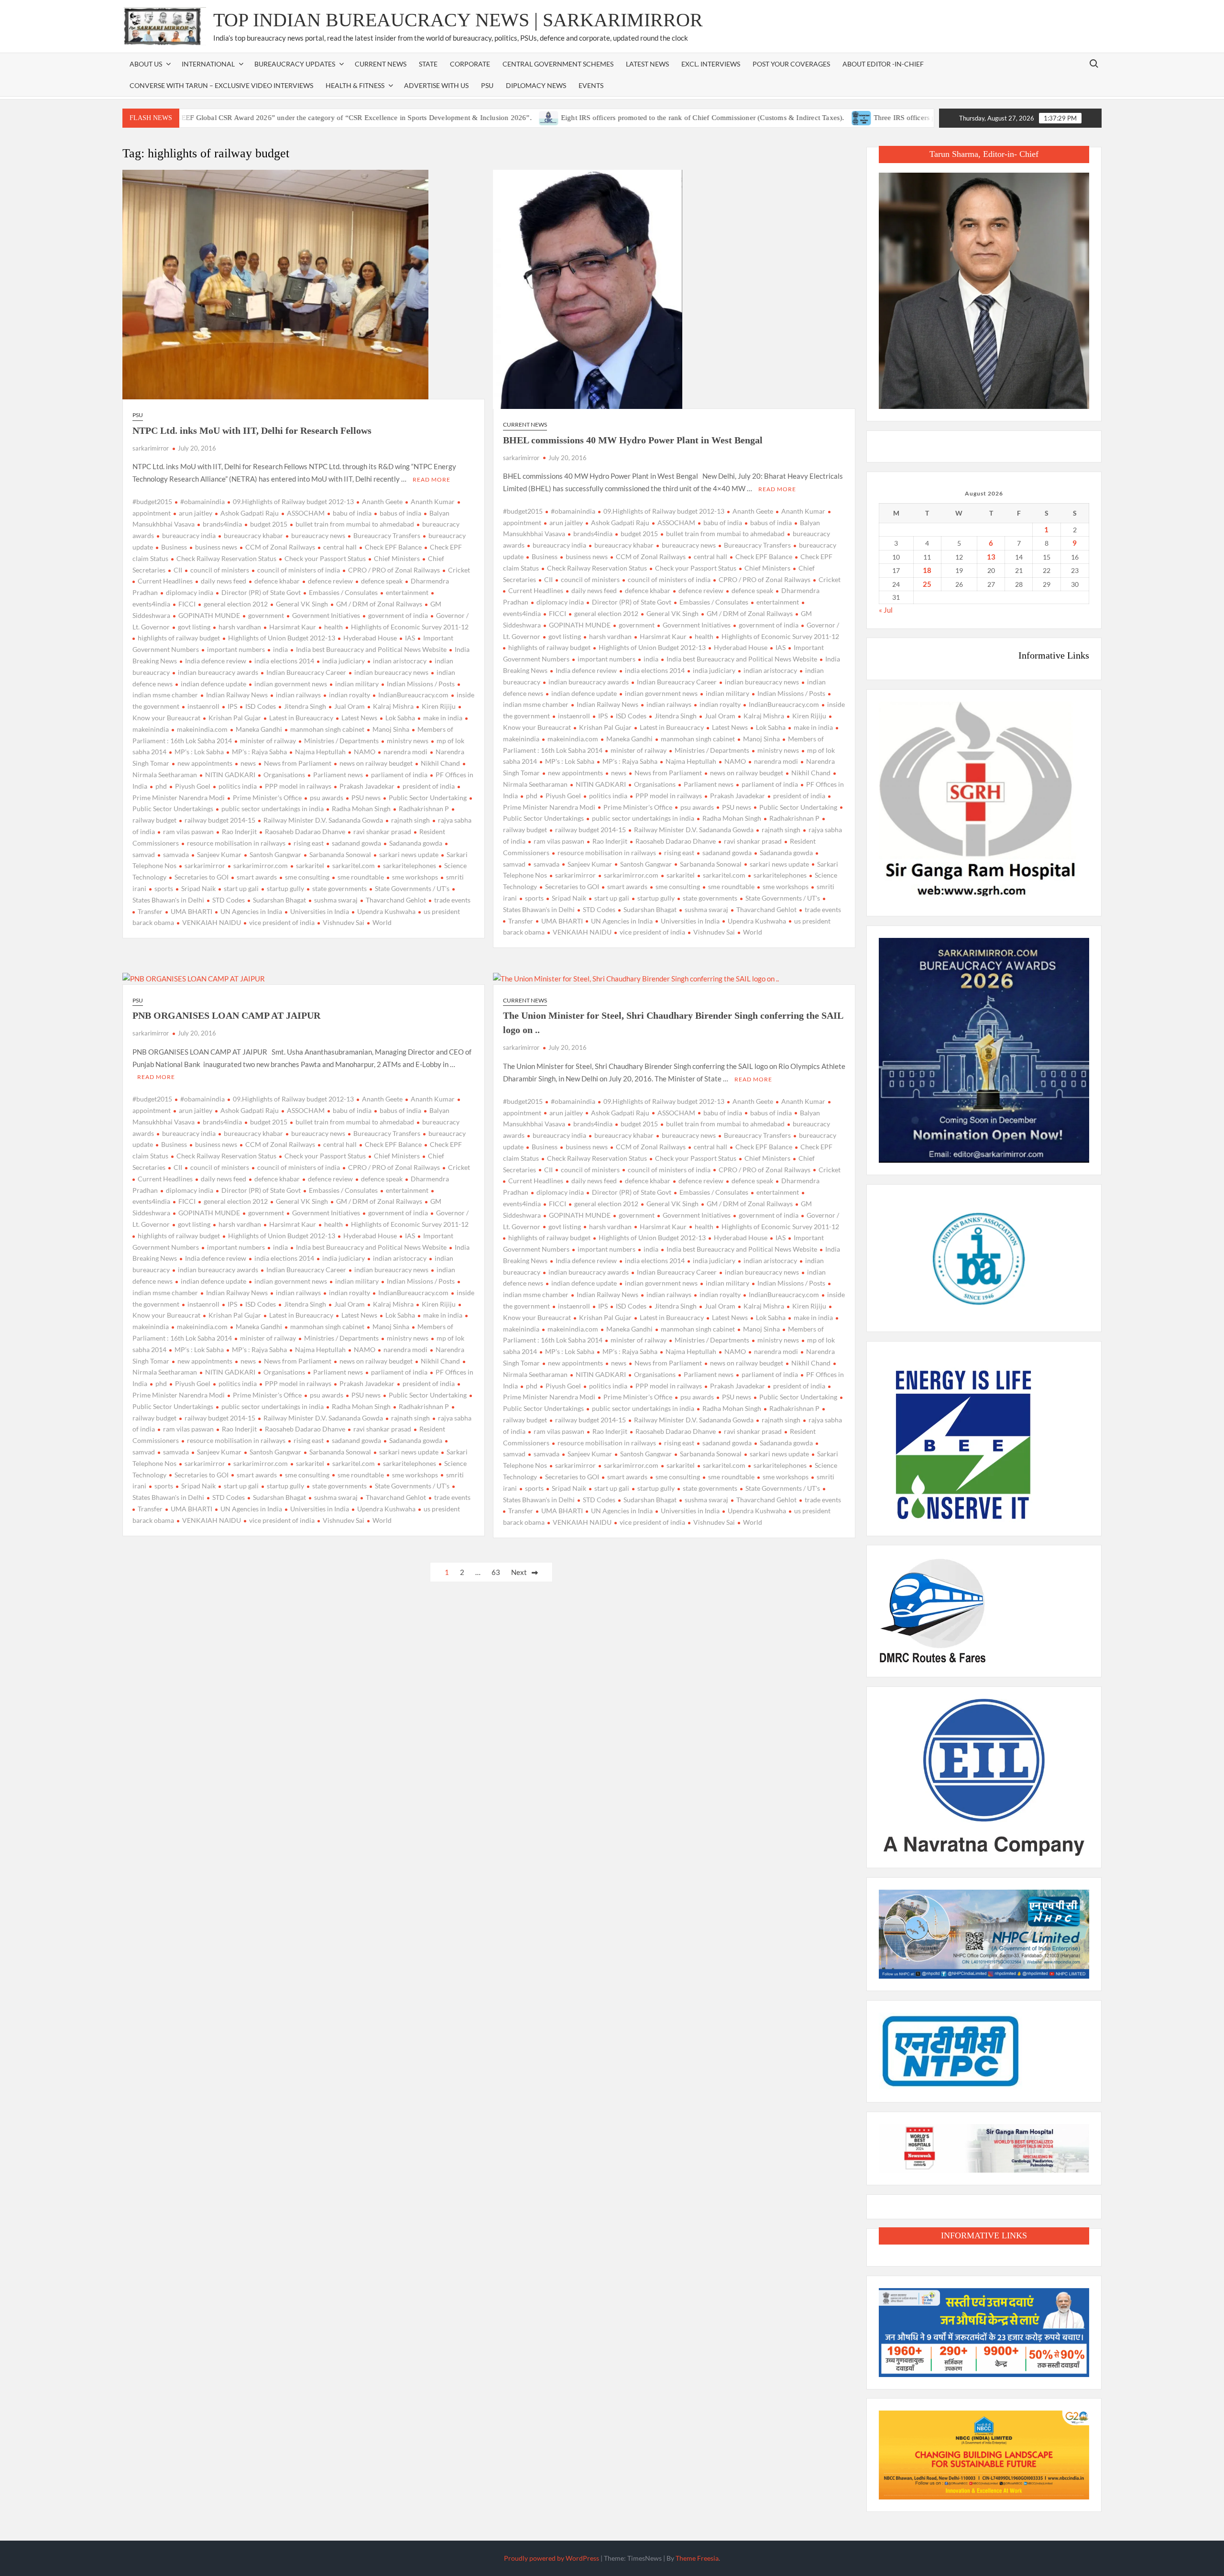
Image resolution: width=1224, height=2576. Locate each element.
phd (161, 786)
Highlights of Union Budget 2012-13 (282, 638)
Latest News (647, 64)
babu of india (352, 513)
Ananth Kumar (433, 501)
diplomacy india (190, 592)
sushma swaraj (336, 900)
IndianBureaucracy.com (413, 695)
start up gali (241, 888)
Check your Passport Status (325, 558)
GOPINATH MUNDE (209, 615)
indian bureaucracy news (391, 672)
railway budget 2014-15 (220, 820)
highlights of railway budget (179, 638)
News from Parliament (298, 763)
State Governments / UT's (412, 888)
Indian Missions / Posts (421, 684)
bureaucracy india (189, 535)
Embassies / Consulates (343, 592)
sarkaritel (310, 865)
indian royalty (350, 695)
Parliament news (338, 775)
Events (591, 85)
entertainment (407, 592)
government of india (398, 615)
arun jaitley (196, 513)
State (428, 64)
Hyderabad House (370, 638)
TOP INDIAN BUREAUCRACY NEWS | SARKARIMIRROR (458, 20)
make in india (443, 718)
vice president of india (282, 922)
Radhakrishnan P (424, 809)
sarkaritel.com (354, 865)
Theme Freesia (697, 2558)
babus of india (400, 513)
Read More (432, 479)
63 (496, 1572)
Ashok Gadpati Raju (250, 513)
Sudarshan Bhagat (279, 900)
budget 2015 (269, 524)
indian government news (291, 684)
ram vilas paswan (188, 831)
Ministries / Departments (341, 741)
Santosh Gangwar (275, 854)
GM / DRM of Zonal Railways (379, 604)
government (266, 615)
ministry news (408, 741)
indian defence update (213, 684)
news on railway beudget (376, 763)
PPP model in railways (298, 786)
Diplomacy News (536, 85)
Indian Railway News (237, 695)
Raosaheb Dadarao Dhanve (305, 831)
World (382, 922)
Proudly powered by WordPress (552, 2558)
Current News (381, 64)
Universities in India (320, 911)
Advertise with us (436, 85)
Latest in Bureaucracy (301, 718)
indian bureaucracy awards (218, 672)
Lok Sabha (400, 718)
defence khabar (277, 581)
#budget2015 (152, 501)
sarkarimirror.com (261, 865)
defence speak (382, 581)
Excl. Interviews (711, 64)
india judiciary (344, 661)
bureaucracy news (318, 535)
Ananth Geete (382, 501)
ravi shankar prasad (382, 831)
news (248, 763)
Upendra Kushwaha (386, 911)
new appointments (205, 763)
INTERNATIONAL (208, 64)
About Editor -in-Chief (883, 64)
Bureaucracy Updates (295, 64)
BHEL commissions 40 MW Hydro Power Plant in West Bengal (633, 440)
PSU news (366, 798)
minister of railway (268, 741)
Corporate (470, 64)
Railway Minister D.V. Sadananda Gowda (323, 820)
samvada (176, 854)
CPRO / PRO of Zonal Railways (394, 570)
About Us (146, 64)
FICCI (187, 604)
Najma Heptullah (320, 752)
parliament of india (399, 775)
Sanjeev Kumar (219, 854)
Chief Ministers (397, 558)
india (280, 649)
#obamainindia (202, 501)
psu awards (327, 798)
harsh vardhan (240, 627)
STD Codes (229, 900)
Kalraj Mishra (393, 706)
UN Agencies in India (251, 911)
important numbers (236, 649)
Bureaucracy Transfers (387, 535)
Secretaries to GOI (202, 877)
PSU (487, 85)
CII (178, 570)
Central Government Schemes (558, 64)
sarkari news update (409, 854)
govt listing (194, 627)
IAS (410, 638)
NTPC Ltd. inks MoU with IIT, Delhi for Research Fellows (252, 430)
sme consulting (307, 877)
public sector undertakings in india (273, 809)
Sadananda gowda (416, 843)
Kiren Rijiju (439, 706)
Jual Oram (350, 706)
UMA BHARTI (191, 911)
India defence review (216, 661)
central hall (340, 547)
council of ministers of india (299, 570)
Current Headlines (165, 581)
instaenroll (203, 706)
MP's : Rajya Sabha (259, 752)
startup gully (285, 888)
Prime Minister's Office (267, 798)
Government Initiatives (326, 615)
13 (991, 557)
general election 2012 (236, 604)
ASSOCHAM (306, 513)
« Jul (886, 610)
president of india (429, 786)
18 (927, 570)
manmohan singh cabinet (327, 729)
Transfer (150, 911)
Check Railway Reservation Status (226, 558)
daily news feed (224, 581)
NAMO (365, 752)
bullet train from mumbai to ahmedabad (355, 524)
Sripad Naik (198, 888)
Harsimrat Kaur (293, 627)
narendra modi (405, 752)
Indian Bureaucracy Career (306, 672)
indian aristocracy (400, 661)
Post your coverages (791, 64)
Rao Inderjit (239, 831)
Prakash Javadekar (367, 786)
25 (927, 584)
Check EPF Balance (393, 547)
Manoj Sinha (391, 729)
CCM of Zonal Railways (280, 547)
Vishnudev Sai (344, 922)
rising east (309, 843)
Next (519, 1572)
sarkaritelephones (410, 865)
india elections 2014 (284, 661)
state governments (339, 888)
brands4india (222, 524)
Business (174, 547)
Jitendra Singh (305, 706)
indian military (357, 684)
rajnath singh (410, 820)
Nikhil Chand (440, 763)
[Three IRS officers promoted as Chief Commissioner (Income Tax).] (764, 117)
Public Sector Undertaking (428, 798)
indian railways (298, 695)
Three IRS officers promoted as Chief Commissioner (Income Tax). (879, 118)
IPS (232, 706)
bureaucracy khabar (253, 535)
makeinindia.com (202, 729)
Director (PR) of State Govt (261, 592)
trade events (452, 900)
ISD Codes (261, 706)
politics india (238, 786)
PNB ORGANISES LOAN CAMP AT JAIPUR (226, 1015)
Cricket (459, 570)
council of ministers (220, 570)
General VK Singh (302, 604)
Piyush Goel (193, 786)
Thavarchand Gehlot (396, 900)
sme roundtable (361, 877)
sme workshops (415, 877)
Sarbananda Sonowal (340, 854)
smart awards (257, 877)
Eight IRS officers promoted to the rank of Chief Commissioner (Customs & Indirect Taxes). (605, 118)
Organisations (284, 775)
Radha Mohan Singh (361, 809)
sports (164, 888)
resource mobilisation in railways (236, 843)
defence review (330, 581)
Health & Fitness (355, 85)
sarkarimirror (151, 448)
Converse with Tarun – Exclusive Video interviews (221, 85)
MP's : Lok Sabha (199, 752)
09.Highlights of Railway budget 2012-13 (293, 501)
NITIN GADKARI (230, 775)
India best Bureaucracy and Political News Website (371, 649)
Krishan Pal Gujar (235, 718)
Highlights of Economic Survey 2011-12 (410, 627)
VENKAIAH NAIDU (212, 922)
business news (216, 547)
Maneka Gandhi (259, 729)
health (333, 627)
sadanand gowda (356, 843)
